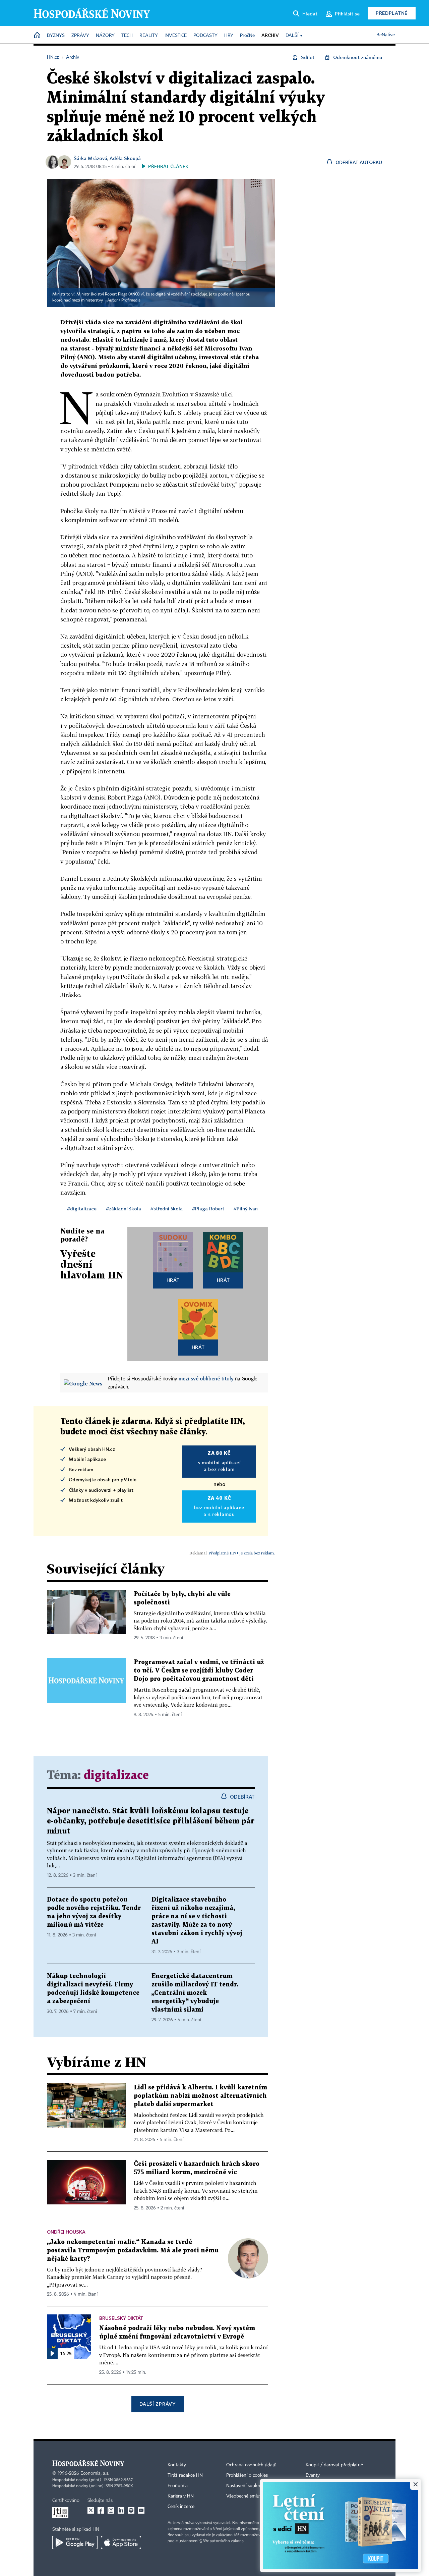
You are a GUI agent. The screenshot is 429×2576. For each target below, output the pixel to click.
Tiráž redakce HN (185, 2475)
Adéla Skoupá (125, 158)
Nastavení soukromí (247, 2486)
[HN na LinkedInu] (121, 2510)
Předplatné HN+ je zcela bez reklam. (242, 1553)
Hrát (173, 1280)
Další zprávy (157, 2404)
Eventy (313, 2475)
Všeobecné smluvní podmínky (257, 2496)
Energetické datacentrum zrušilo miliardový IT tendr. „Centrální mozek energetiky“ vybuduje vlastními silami (195, 1993)
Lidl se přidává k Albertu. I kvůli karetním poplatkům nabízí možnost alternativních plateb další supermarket (200, 2096)
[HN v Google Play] (75, 2542)
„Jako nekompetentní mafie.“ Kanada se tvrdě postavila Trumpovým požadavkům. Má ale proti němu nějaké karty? (133, 2251)
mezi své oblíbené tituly (206, 1378)
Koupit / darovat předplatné (334, 2465)
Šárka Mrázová (90, 158)
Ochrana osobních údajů (251, 2465)
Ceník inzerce (181, 2507)
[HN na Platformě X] (91, 2510)
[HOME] (37, 36)
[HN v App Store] (121, 2542)
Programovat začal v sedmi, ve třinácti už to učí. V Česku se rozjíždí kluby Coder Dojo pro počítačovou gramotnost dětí (199, 1671)
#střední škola (167, 1209)
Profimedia (131, 300)
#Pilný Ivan (246, 1209)
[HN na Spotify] (131, 2510)
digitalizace (116, 1776)
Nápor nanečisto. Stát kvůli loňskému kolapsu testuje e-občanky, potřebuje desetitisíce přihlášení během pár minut (151, 1821)
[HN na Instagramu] (111, 2510)
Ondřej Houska (66, 2232)
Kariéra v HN (181, 2496)
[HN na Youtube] (141, 2510)
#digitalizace (82, 1209)
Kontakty (177, 2465)
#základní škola (124, 1209)
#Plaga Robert (208, 1209)
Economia (178, 2486)
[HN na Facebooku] (101, 2510)
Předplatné (392, 13)
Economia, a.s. (95, 2473)
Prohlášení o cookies (247, 2475)
